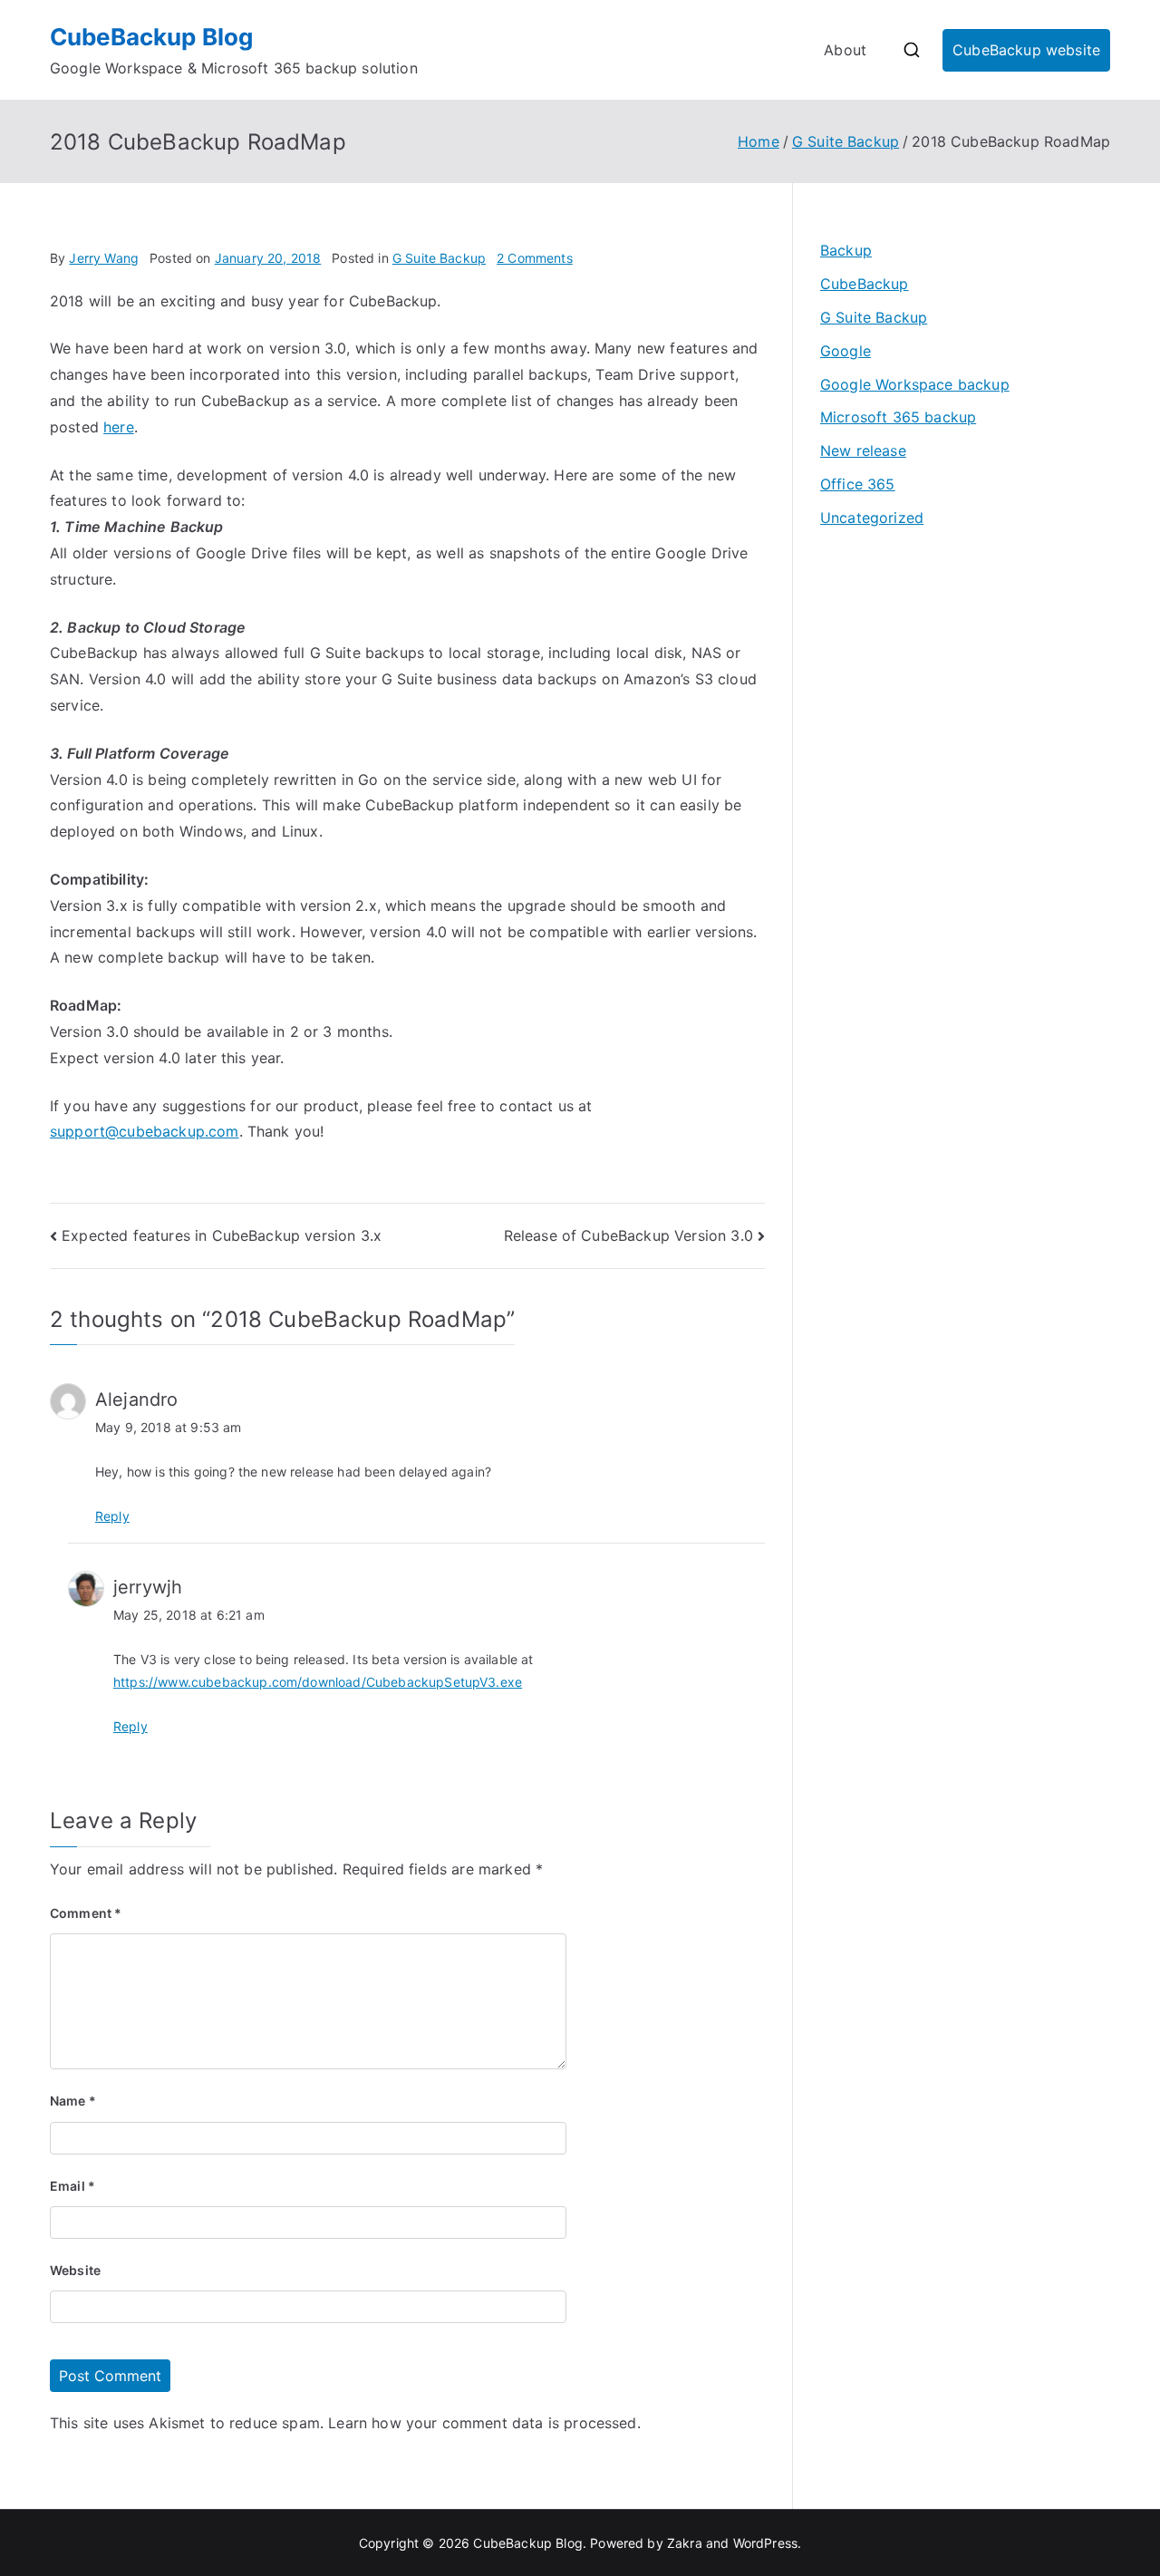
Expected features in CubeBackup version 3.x (222, 1235)
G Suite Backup (439, 258)
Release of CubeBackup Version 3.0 (628, 1235)
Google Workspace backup (915, 384)
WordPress (765, 2543)
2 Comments (535, 258)
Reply (112, 1516)
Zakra (685, 2543)
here (119, 427)
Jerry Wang (104, 258)
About (845, 50)
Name (73, 2101)
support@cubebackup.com (145, 1131)
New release (863, 450)
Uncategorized (872, 518)
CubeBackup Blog (151, 37)
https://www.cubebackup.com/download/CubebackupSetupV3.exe (318, 1682)
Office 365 (858, 484)
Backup (846, 250)
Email (72, 2186)
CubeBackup (865, 284)
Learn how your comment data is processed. (484, 2423)
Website (75, 2270)
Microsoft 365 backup (898, 417)
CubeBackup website (1026, 50)
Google (846, 351)
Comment (86, 1913)
